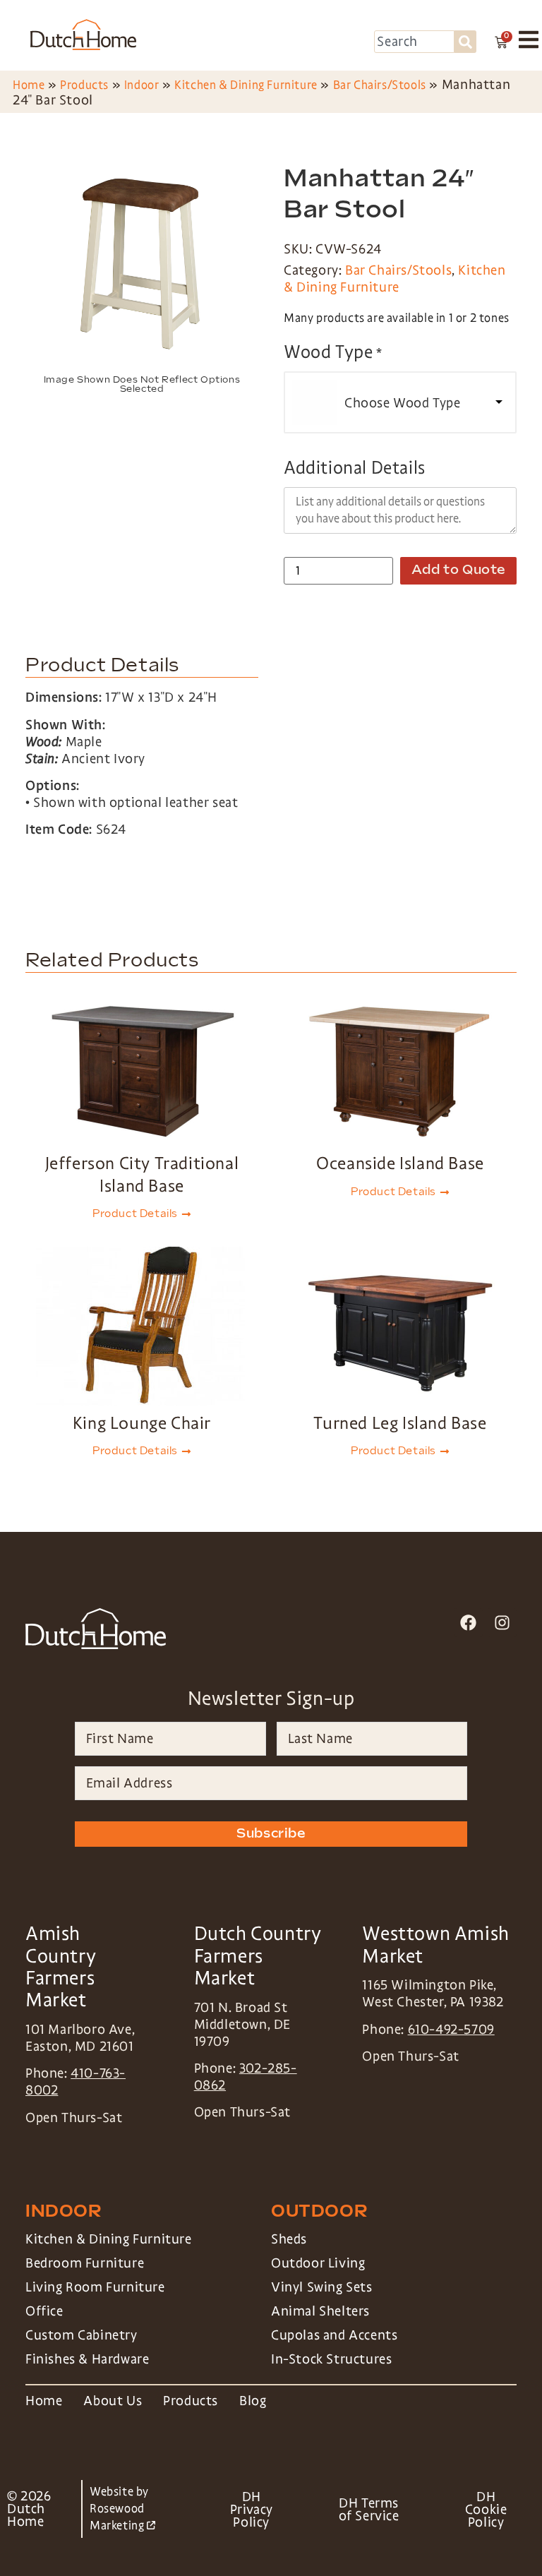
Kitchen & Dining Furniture (246, 85)
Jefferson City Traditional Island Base (142, 1174)
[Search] (465, 42)
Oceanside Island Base (400, 1163)
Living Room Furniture (95, 2287)
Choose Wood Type (403, 403)
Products (84, 85)
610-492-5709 (451, 2030)
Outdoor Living (318, 2263)
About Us (113, 2401)
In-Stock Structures (331, 2359)
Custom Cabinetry (82, 2335)
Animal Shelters (320, 2311)
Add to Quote (458, 570)
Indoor (142, 85)
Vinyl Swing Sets (322, 2287)
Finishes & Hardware (87, 2359)
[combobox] (414, 42)
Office (44, 2311)
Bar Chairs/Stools (380, 85)
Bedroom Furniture (85, 2263)
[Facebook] (468, 1623)
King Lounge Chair (142, 1423)
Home (29, 85)
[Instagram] (502, 1623)
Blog (253, 2401)
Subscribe (271, 1834)
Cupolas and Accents (334, 2335)
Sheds (289, 2239)
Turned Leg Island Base (400, 1423)
